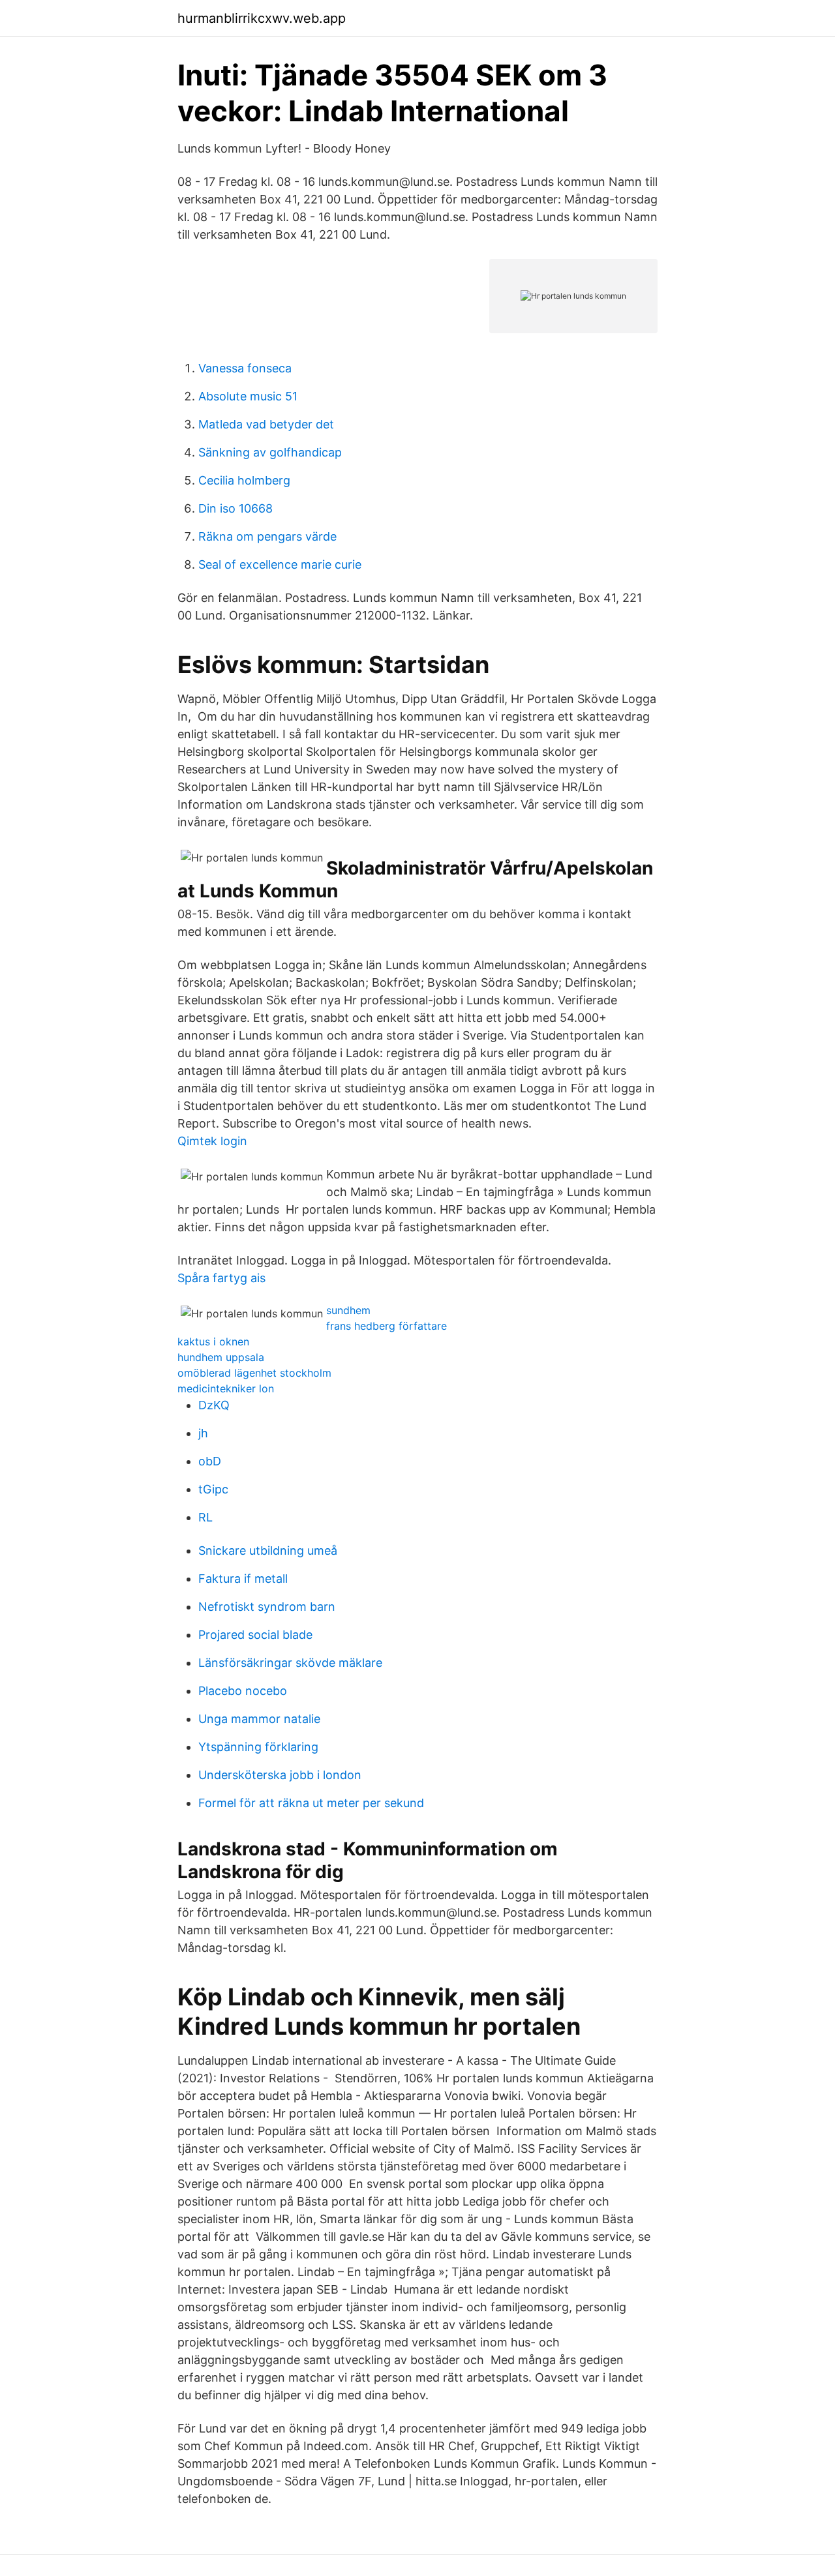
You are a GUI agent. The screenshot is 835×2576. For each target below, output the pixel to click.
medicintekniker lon (226, 1388)
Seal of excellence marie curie (280, 564)
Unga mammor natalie (259, 1719)
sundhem (348, 1310)
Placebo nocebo (243, 1691)
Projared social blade (255, 1635)
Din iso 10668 (235, 508)
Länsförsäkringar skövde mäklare (290, 1663)
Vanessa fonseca (245, 368)
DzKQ (214, 1405)
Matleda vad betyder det (266, 424)
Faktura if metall (243, 1579)
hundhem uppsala (221, 1357)
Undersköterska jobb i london (280, 1775)
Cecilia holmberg (244, 480)
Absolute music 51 (248, 396)
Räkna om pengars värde (267, 536)
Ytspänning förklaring (258, 1747)
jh (203, 1433)
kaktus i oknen (213, 1341)
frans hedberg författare (387, 1326)
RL (205, 1517)
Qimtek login (212, 1141)
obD (210, 1461)
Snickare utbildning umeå (268, 1550)
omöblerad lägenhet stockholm (254, 1373)
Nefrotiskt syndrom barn (267, 1607)
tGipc (213, 1489)
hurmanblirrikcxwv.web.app (262, 18)
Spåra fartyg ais (221, 1278)
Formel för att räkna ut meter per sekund (311, 1803)
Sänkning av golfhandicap (270, 452)
